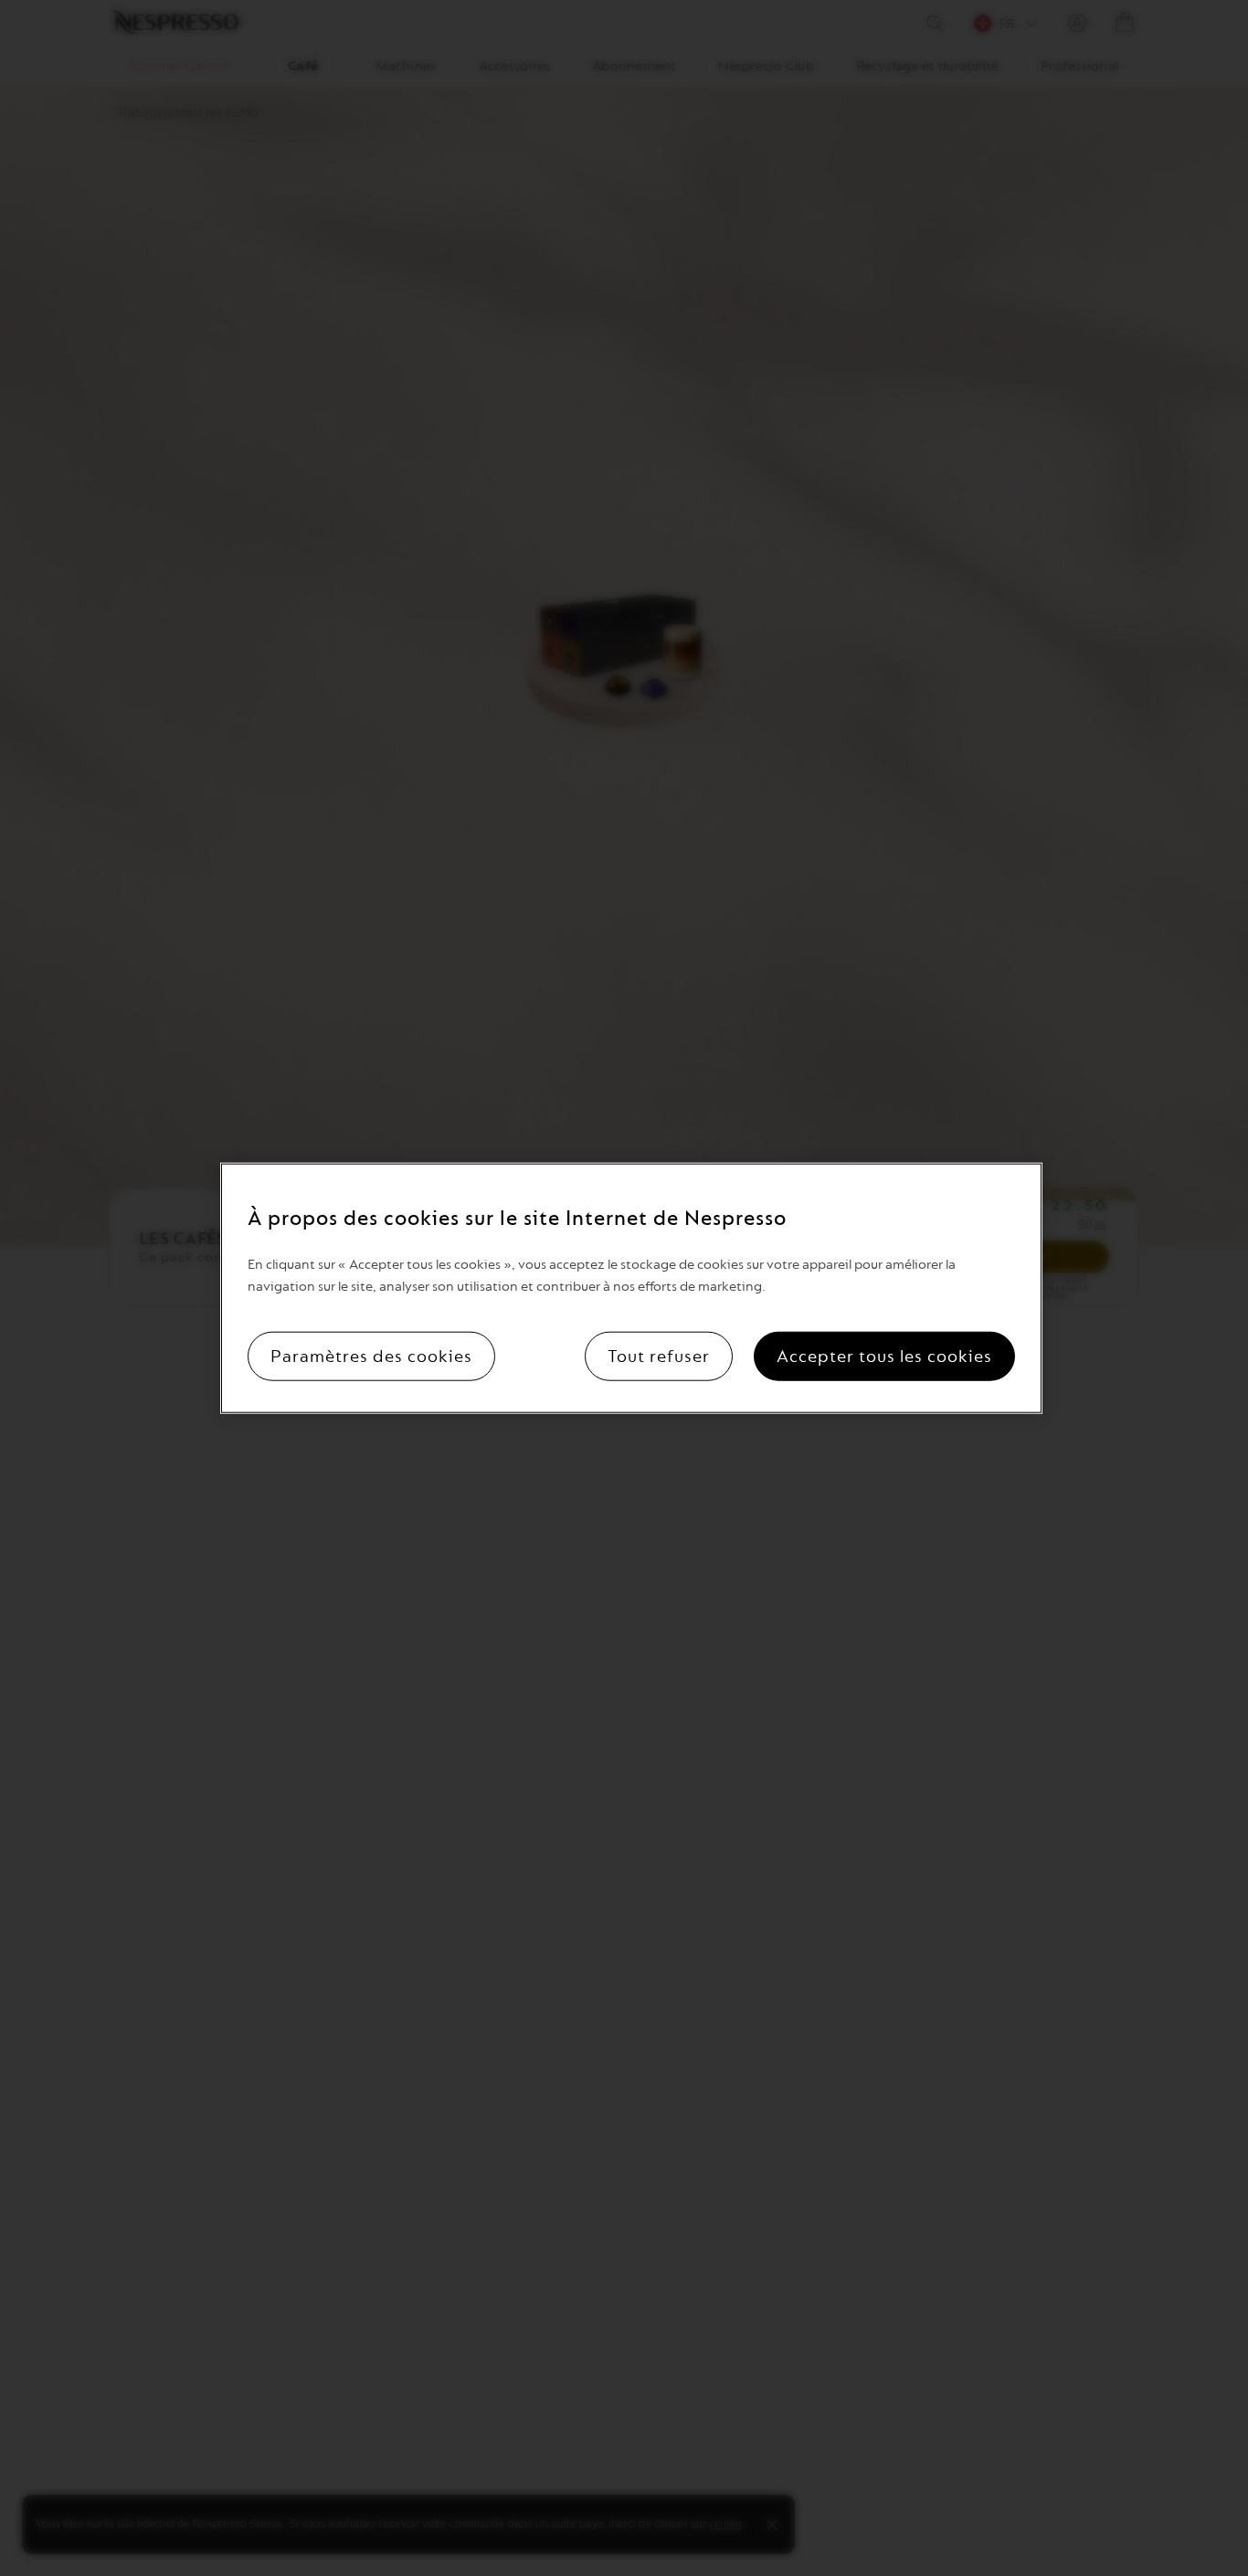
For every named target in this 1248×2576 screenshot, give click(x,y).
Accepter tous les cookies (884, 1356)
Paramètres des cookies (371, 1356)
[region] (631, 1288)
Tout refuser (659, 1356)
